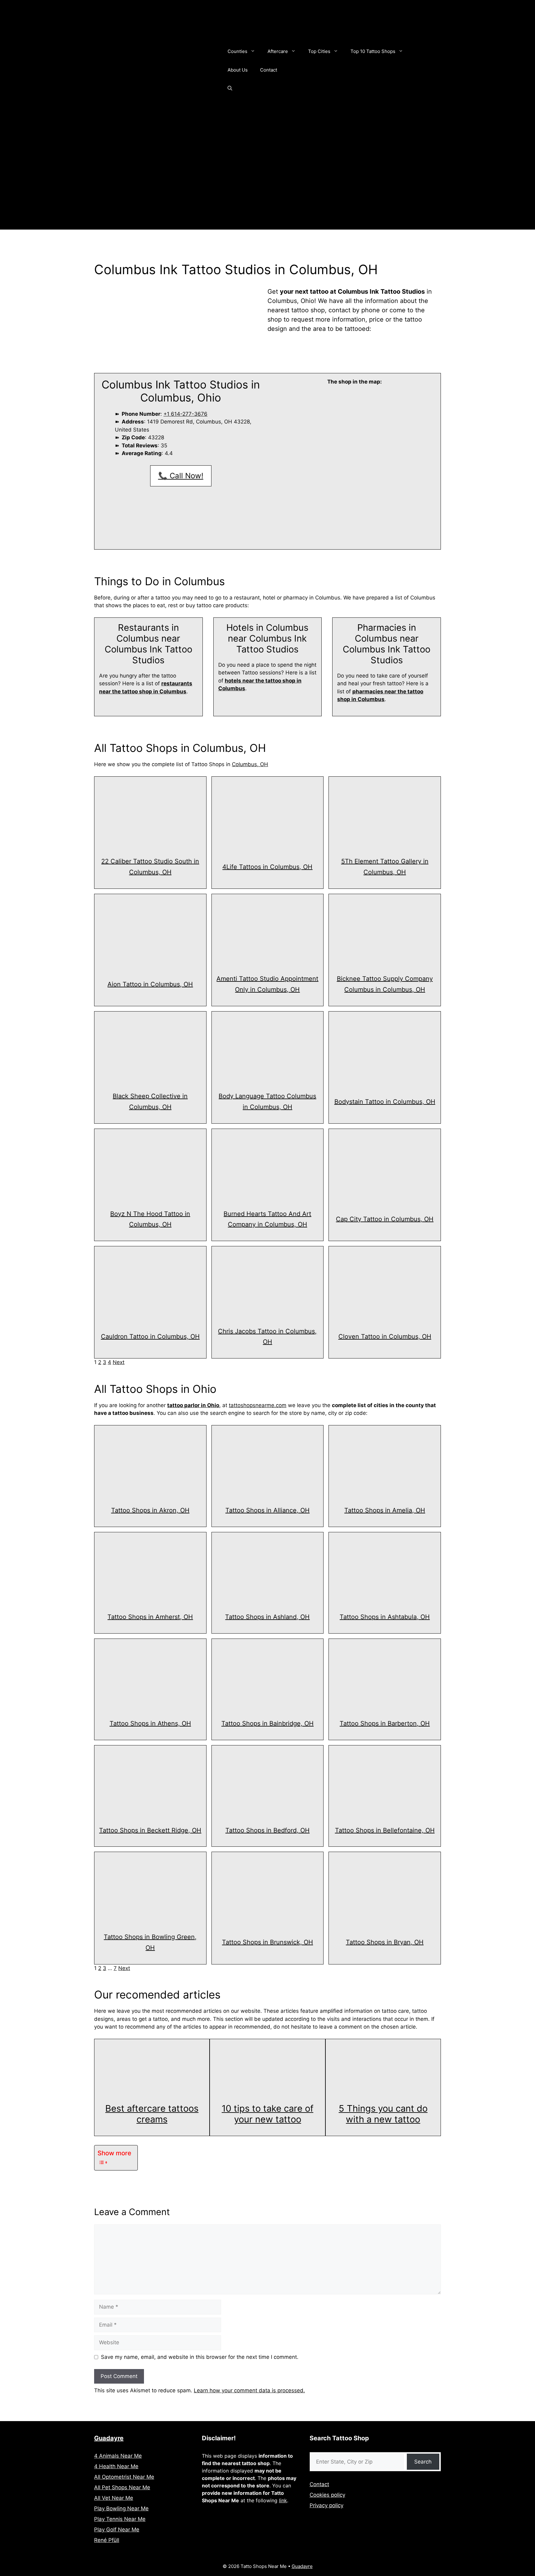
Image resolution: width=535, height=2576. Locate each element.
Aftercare (278, 51)
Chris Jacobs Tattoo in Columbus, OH (267, 1337)
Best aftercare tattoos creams (152, 2114)
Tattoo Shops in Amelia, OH (385, 1510)
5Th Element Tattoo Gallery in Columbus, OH (385, 867)
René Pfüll (107, 2540)
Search (423, 2462)
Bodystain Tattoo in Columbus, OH (385, 1102)
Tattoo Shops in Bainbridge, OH (267, 1723)
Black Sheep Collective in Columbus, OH (150, 1101)
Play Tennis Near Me (120, 2519)
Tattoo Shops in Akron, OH (150, 1510)
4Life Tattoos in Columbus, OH (267, 867)
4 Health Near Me (116, 2466)
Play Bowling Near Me (121, 2508)
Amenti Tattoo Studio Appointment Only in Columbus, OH (267, 984)
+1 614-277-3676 (185, 414)
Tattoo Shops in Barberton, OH (385, 1723)
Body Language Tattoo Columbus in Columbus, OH (267, 1101)
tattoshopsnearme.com (258, 1405)
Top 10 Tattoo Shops (373, 51)
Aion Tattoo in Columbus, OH (150, 984)
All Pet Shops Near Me (122, 2487)
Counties (237, 51)
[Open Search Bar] (230, 89)
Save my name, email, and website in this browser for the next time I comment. (200, 2357)
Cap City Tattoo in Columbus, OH (385, 1219)
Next (119, 1362)
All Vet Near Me (114, 2498)
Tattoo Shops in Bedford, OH (267, 1830)
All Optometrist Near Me (124, 2477)
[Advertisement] (267, 186)
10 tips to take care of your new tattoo (267, 2114)
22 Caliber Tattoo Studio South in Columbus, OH (150, 867)
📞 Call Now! (181, 476)
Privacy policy (326, 2505)
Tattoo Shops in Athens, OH (150, 1723)
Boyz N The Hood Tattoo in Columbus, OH (150, 1219)
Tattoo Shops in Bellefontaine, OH (385, 1830)
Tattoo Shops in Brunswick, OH (267, 1942)
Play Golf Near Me (117, 2530)
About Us (238, 70)
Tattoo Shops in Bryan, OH (385, 1942)
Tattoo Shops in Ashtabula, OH (385, 1617)
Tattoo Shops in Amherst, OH (150, 1617)
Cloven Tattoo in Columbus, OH (385, 1336)
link (283, 2500)
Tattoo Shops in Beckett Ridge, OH (150, 1830)
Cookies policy (327, 2495)
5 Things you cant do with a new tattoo (383, 2114)
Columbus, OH (250, 764)
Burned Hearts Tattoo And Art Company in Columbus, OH (267, 1219)
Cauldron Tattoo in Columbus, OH (150, 1336)
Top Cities (319, 51)
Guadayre (109, 2438)
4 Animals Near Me (118, 2456)
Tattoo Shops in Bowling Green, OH (150, 1942)
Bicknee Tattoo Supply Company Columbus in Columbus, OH (385, 984)
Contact (269, 70)
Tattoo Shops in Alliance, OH (267, 1510)
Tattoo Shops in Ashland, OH (267, 1617)
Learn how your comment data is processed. (249, 2390)
